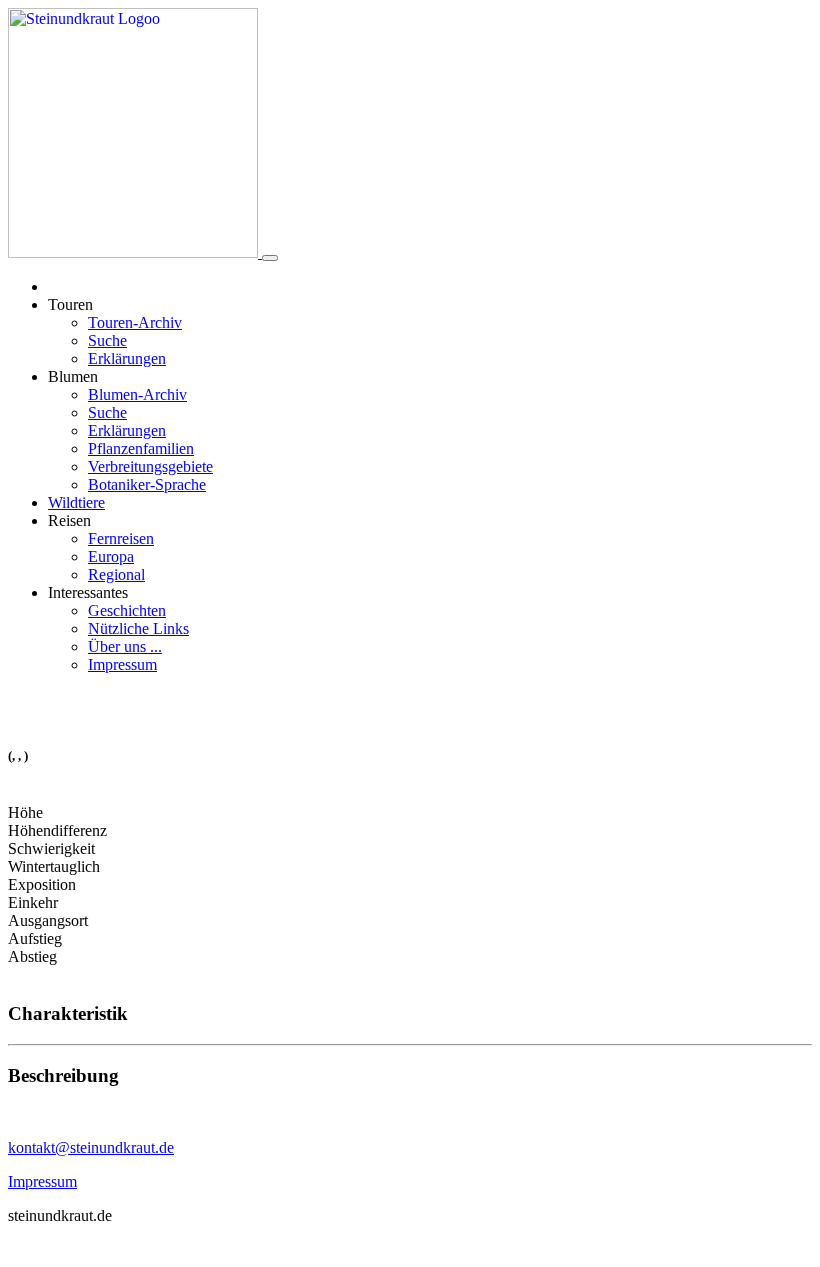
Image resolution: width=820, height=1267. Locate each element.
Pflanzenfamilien (141, 448)
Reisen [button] (69, 520)
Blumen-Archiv (137, 394)
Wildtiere (76, 502)
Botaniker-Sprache (147, 484)
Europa (111, 556)
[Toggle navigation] (270, 258)
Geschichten (127, 610)
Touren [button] (70, 304)
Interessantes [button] (88, 592)
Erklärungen (127, 358)
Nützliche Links (138, 628)
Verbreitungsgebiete (150, 466)
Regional (116, 574)
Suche (107, 340)
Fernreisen (121, 538)
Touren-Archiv (135, 322)
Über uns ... (125, 646)
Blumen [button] (73, 376)
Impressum (122, 664)
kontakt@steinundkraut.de (91, 1147)
